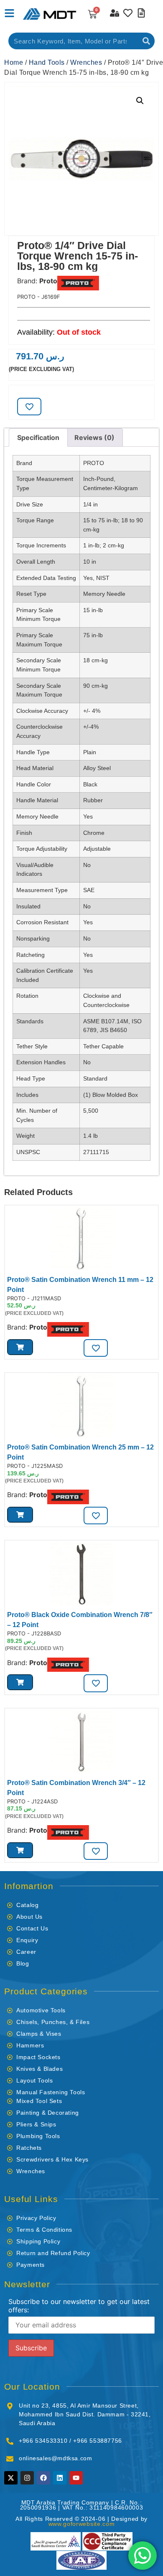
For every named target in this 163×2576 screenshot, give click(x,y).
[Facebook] (43, 2478)
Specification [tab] (38, 437)
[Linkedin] (60, 2478)
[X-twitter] (11, 2478)
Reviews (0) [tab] (94, 437)
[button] (140, 101)
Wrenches (86, 62)
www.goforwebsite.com (82, 2524)
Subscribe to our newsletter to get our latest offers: (79, 2306)
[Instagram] (27, 2478)
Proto (48, 281)
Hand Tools (47, 62)
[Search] (146, 41)
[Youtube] (76, 2478)
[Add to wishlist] (29, 407)
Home (14, 62)
